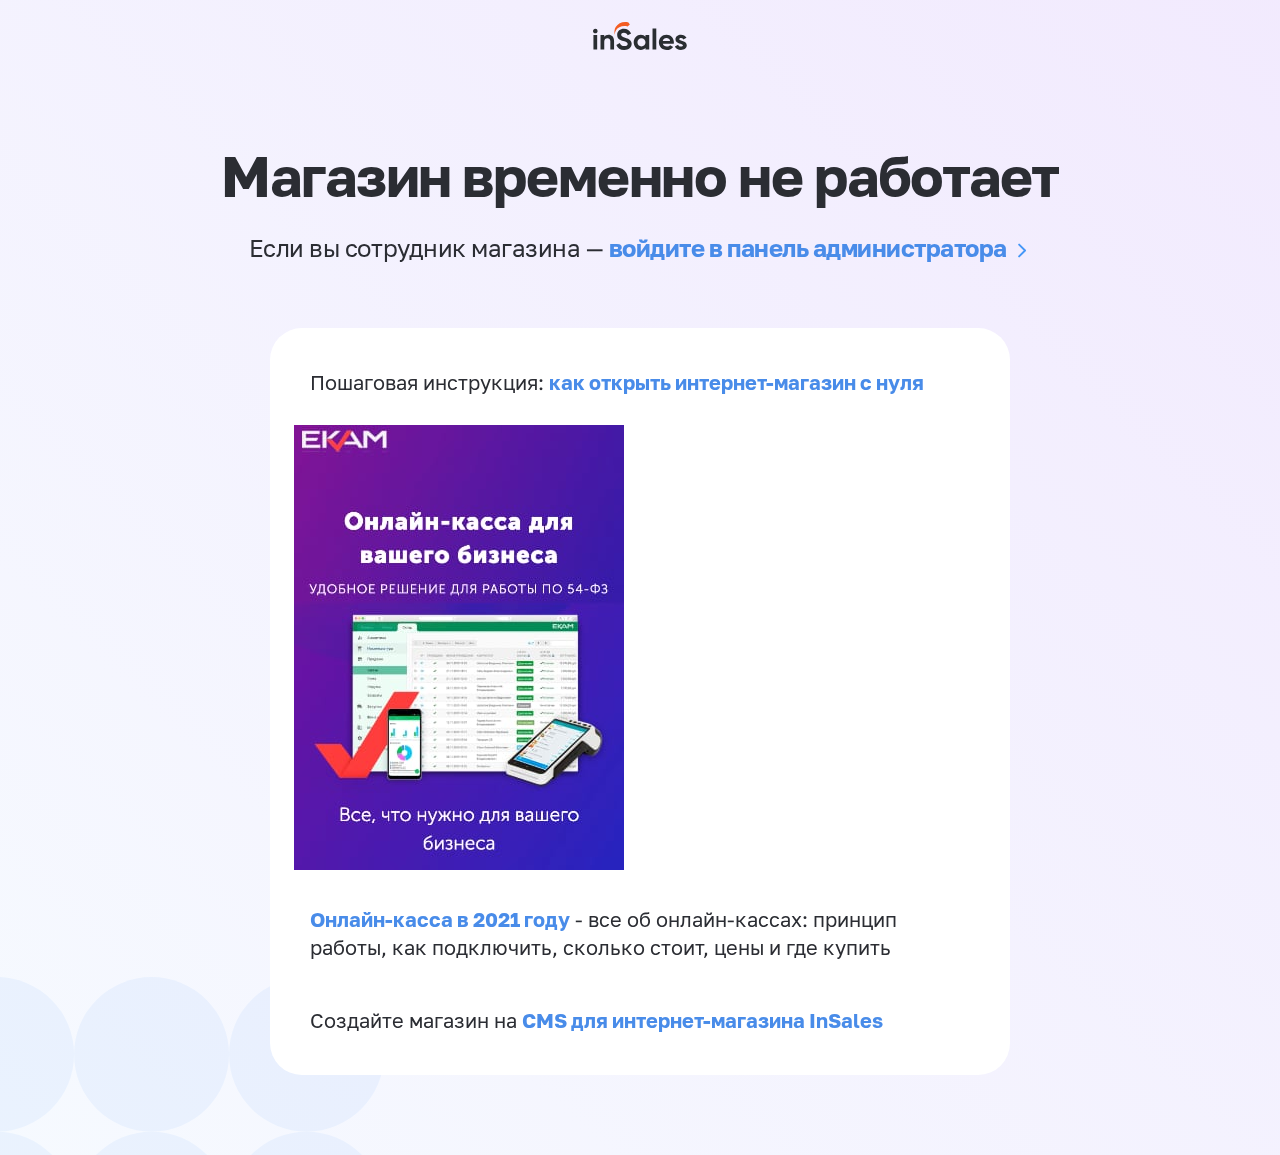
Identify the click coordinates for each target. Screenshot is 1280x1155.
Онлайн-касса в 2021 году (440, 919)
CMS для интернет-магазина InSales (702, 1020)
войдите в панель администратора (808, 247)
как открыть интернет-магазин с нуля (736, 382)
